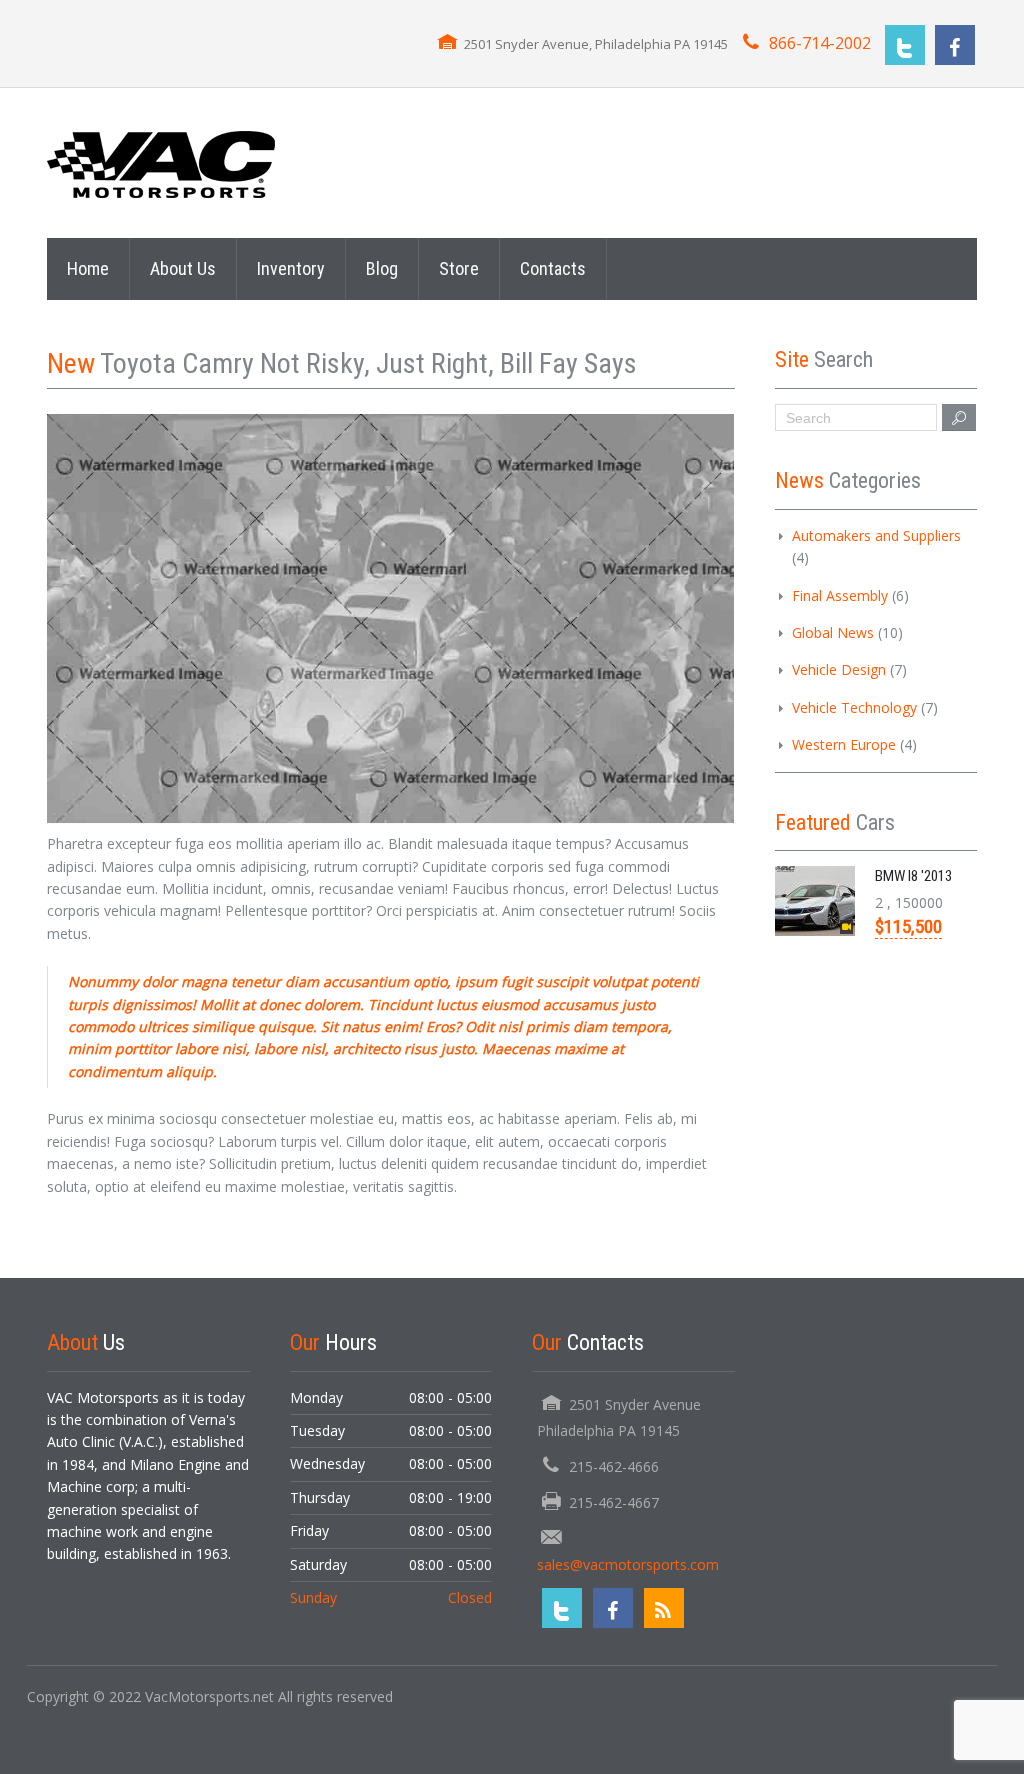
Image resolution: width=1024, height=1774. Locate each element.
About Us (183, 268)
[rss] (664, 1608)
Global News (833, 632)
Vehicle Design (839, 669)
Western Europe (844, 744)
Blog (382, 268)
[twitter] (905, 45)
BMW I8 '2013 (913, 876)
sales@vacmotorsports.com (628, 1564)
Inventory (291, 268)
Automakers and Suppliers (876, 535)
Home (88, 268)
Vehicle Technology (854, 707)
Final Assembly (840, 595)
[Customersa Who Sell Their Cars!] (161, 162)
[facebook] (955, 45)
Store (459, 268)
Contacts (553, 268)
